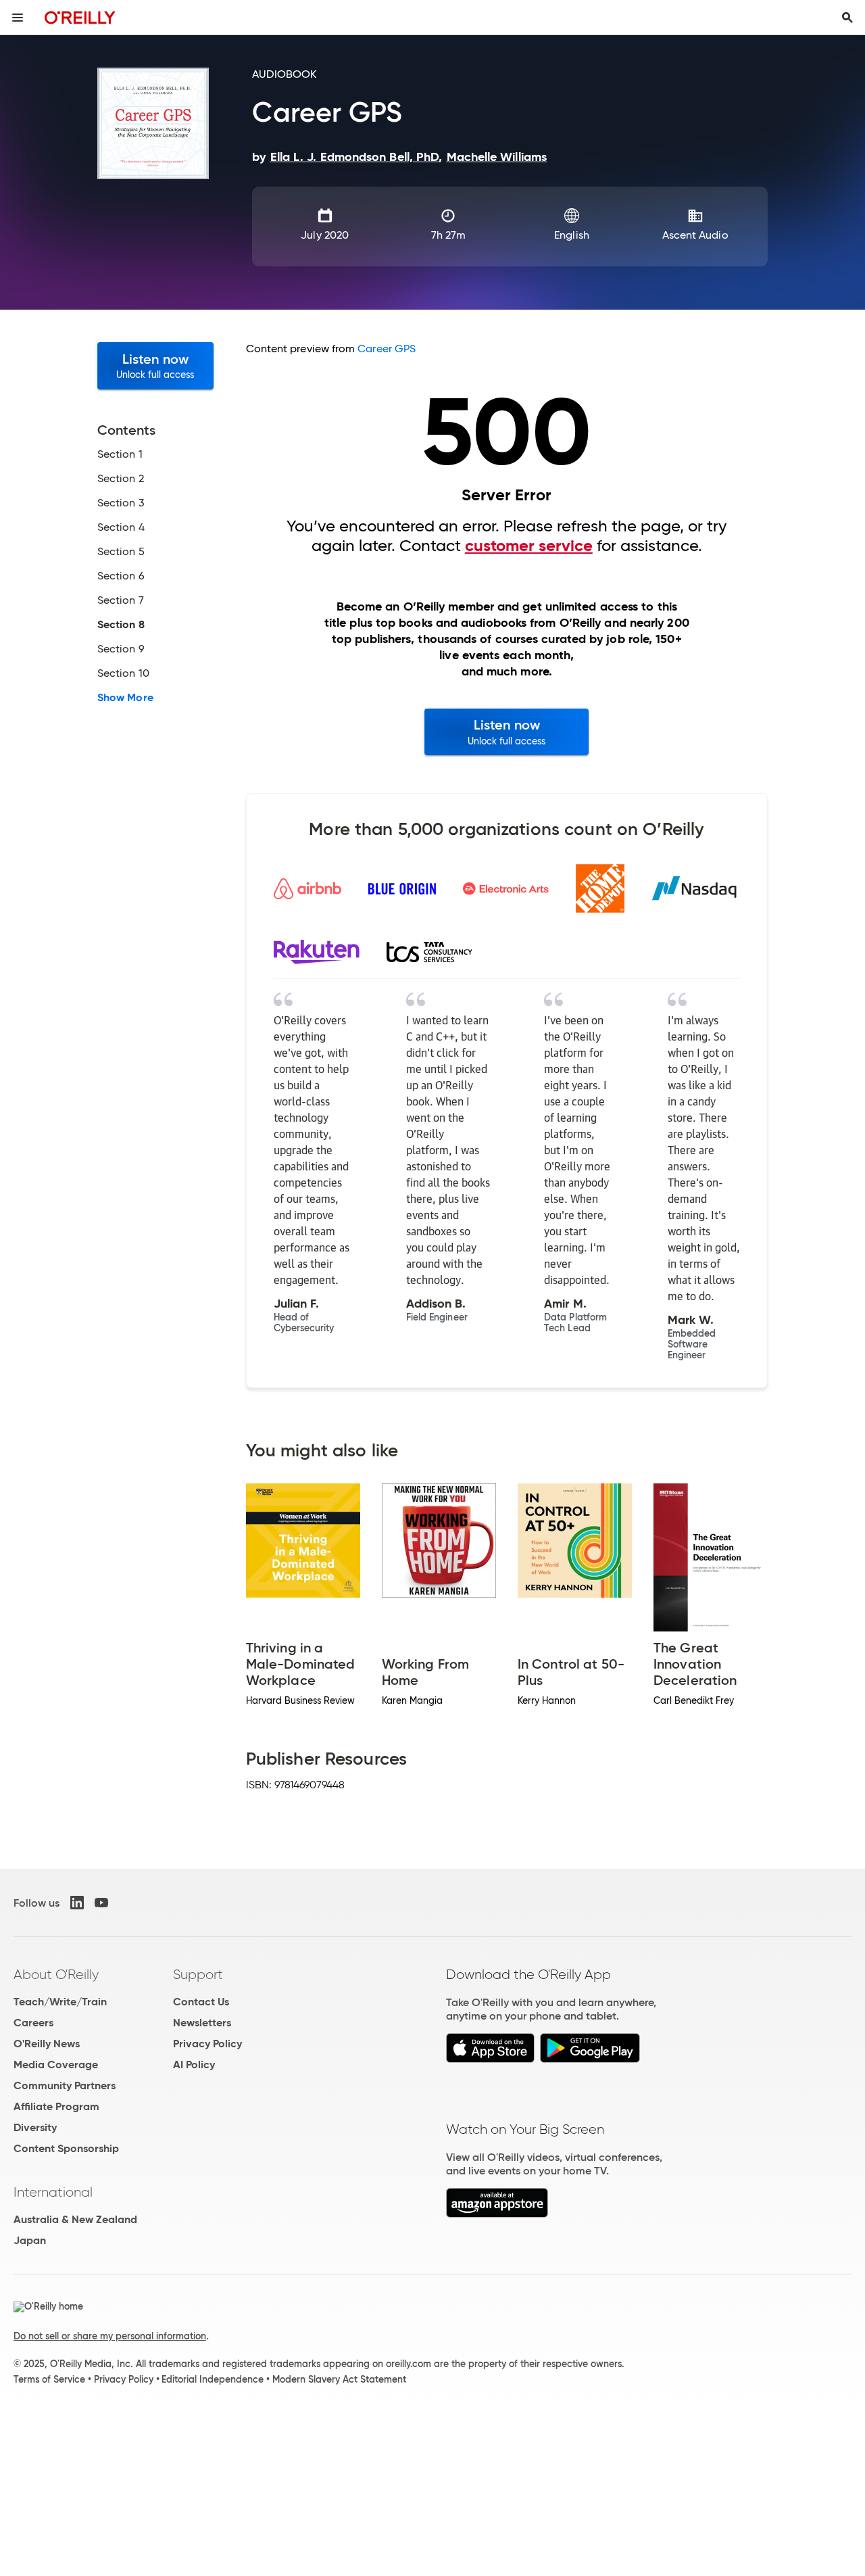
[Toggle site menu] (18, 18)
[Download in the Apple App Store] (490, 2059)
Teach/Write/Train (60, 2002)
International (53, 2192)
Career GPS (387, 349)
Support (198, 1974)
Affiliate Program (56, 2106)
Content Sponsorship (66, 2148)
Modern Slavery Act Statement (339, 2379)
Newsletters (202, 2023)
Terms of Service (49, 2379)
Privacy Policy (207, 2044)
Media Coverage (56, 2065)
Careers (33, 2023)
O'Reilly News (47, 2044)
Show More (125, 698)
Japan (30, 2240)
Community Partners (65, 2085)
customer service (529, 546)
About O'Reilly (56, 1974)
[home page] (80, 17)
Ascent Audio (695, 235)
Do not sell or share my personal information (110, 2336)
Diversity (35, 2127)
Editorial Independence (213, 2379)
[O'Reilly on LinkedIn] (77, 1903)
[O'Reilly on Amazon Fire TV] (497, 2214)
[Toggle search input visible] (847, 18)
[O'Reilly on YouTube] (101, 1903)
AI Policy (194, 2065)
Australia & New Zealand (75, 2219)
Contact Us (201, 2002)
